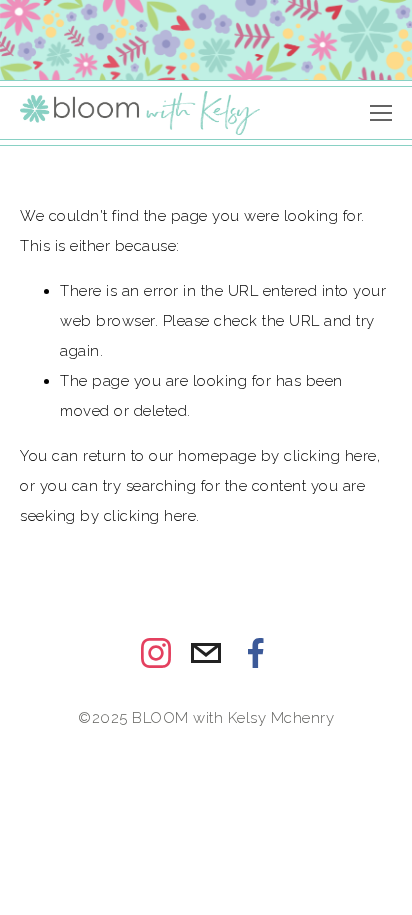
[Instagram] (156, 653)
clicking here (330, 456)
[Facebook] (256, 653)
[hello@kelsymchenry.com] (206, 653)
